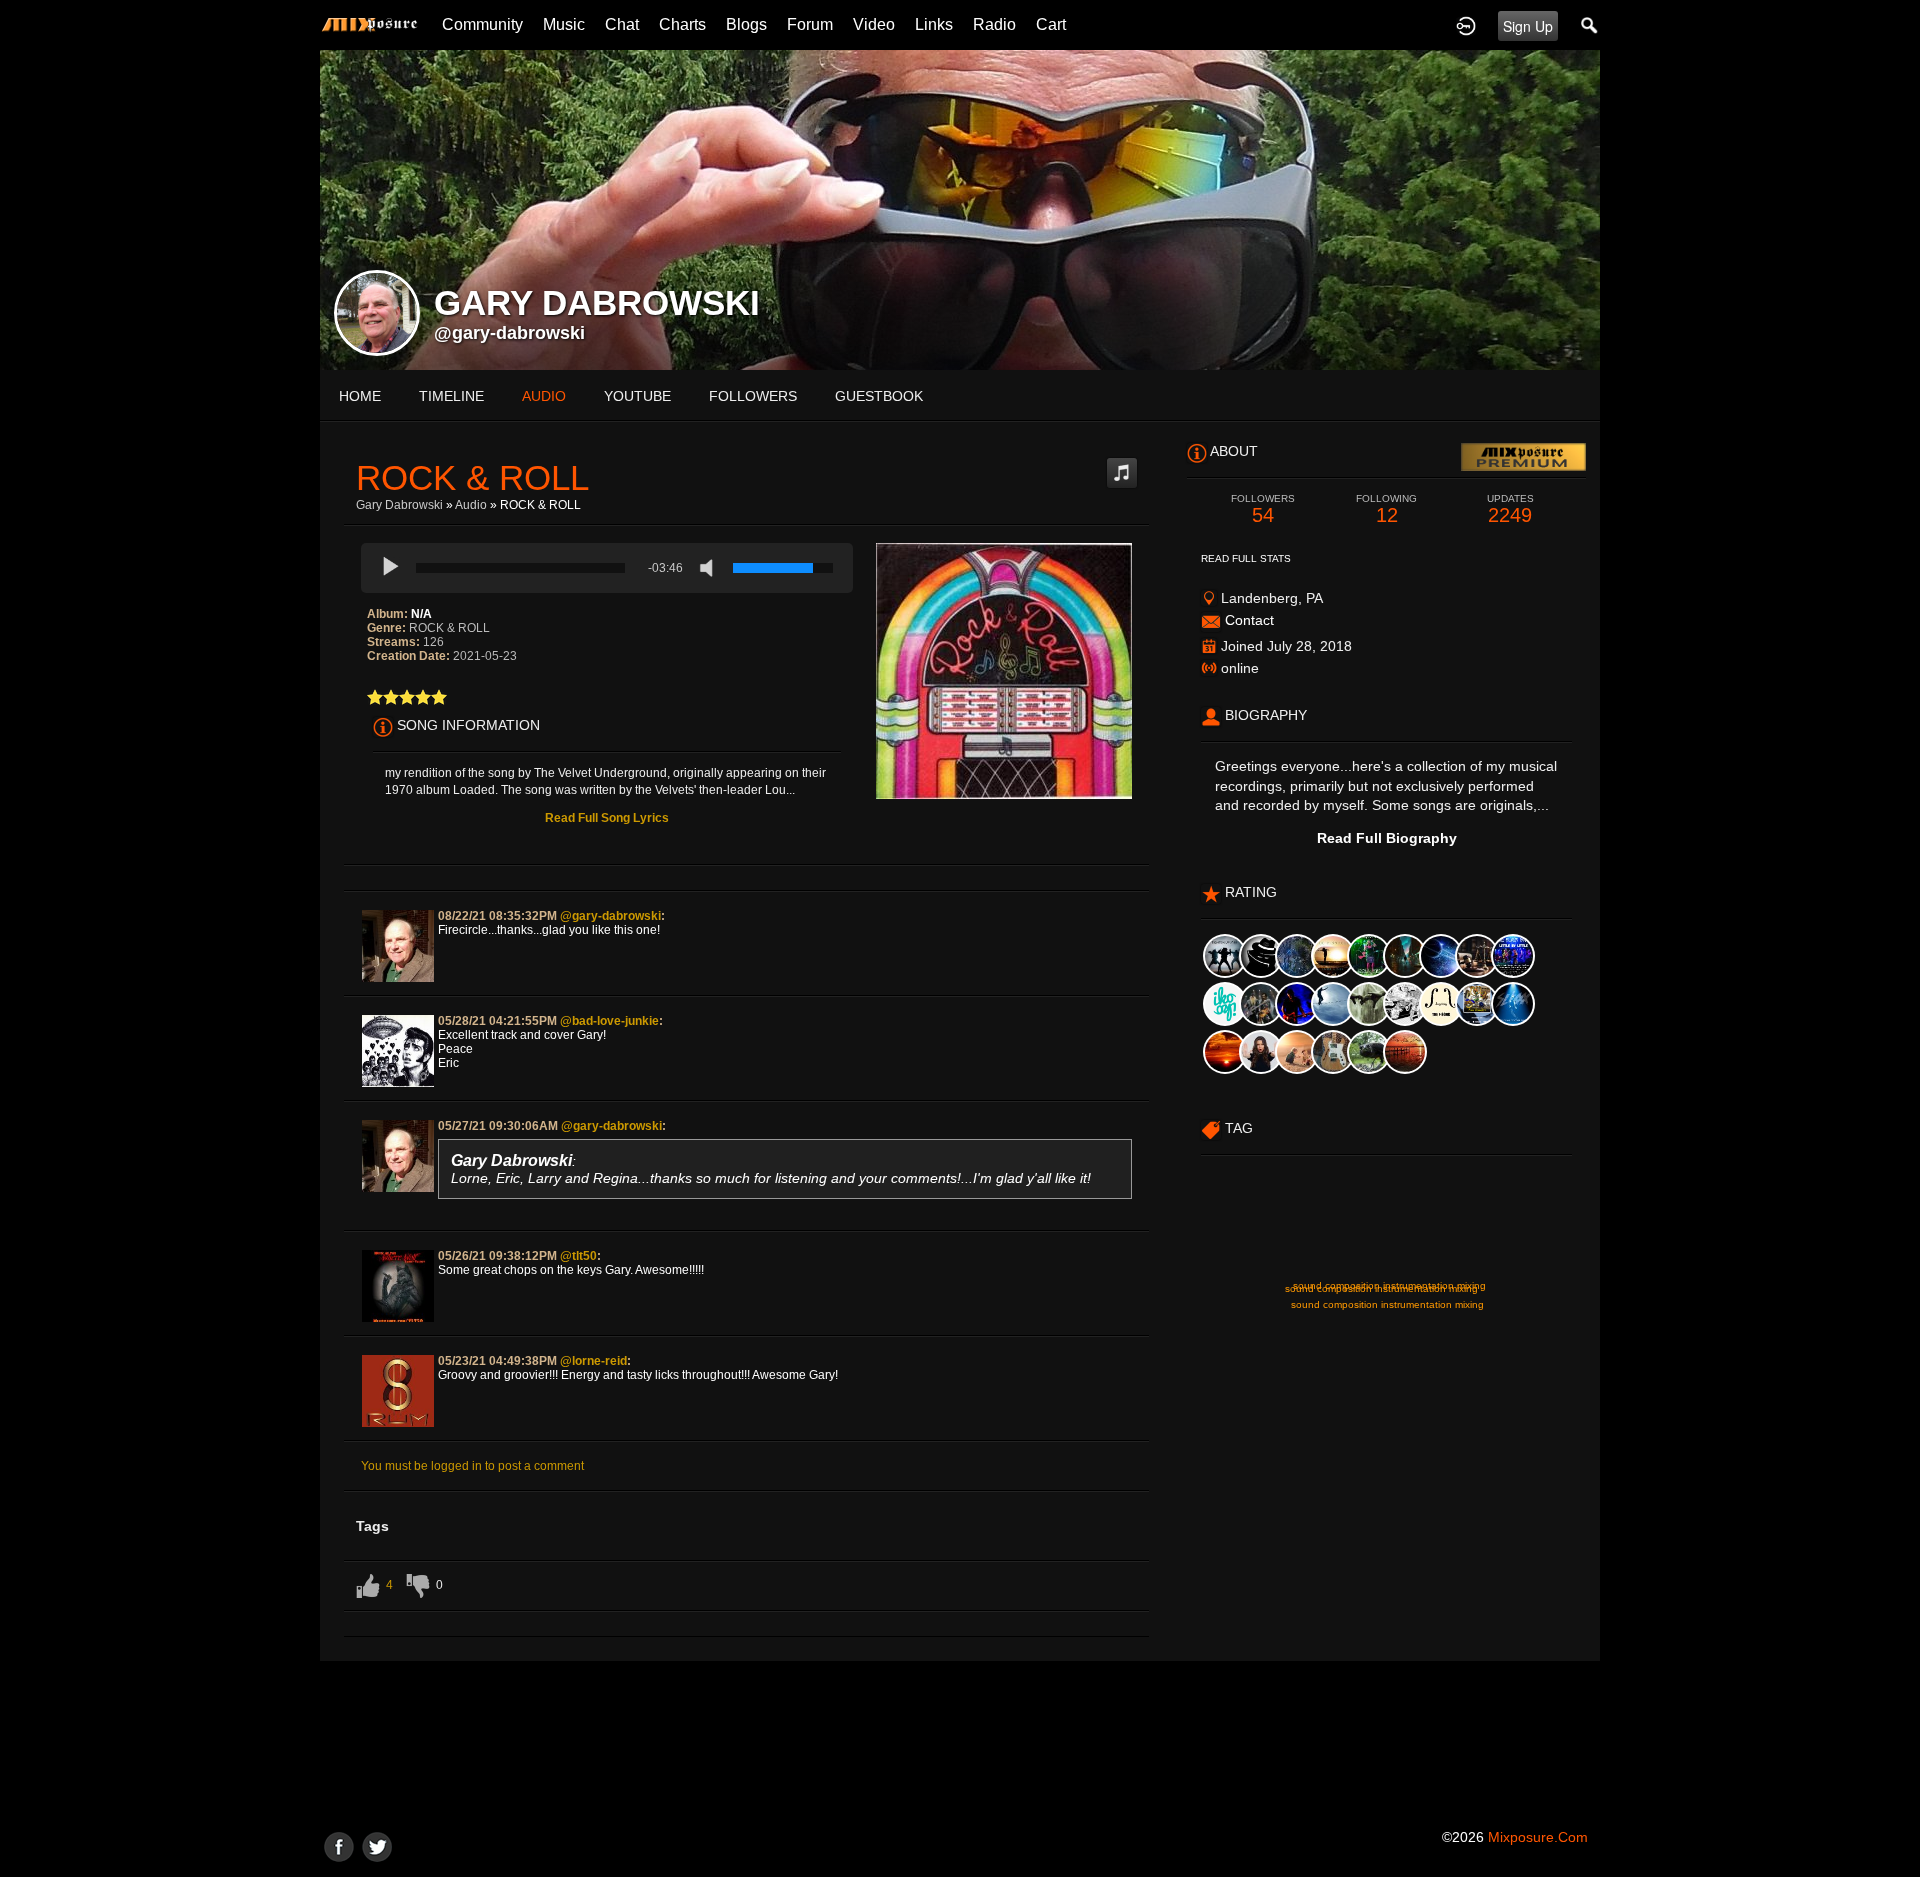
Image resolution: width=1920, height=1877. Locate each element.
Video (874, 24)
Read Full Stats (1246, 558)
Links (934, 24)
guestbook (879, 396)
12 (1386, 509)
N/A (421, 614)
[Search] (1590, 25)
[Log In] (1466, 25)
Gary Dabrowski (399, 505)
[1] (375, 697)
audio (544, 396)
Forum (810, 24)
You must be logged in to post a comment (472, 1466)
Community (482, 24)
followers (753, 396)
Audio (471, 505)
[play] (391, 568)
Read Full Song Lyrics (607, 818)
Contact (1249, 620)
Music (564, 24)
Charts (682, 24)
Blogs (746, 24)
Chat (622, 24)
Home (360, 396)
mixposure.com (1538, 1837)
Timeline (451, 396)
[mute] (711, 568)
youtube (637, 396)
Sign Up (1528, 26)
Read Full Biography (1387, 838)
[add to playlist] (1122, 465)
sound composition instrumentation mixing (1387, 1304)
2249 (1510, 509)
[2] (383, 697)
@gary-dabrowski (509, 333)
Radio (994, 24)
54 (1263, 509)
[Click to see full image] (960, 209)
